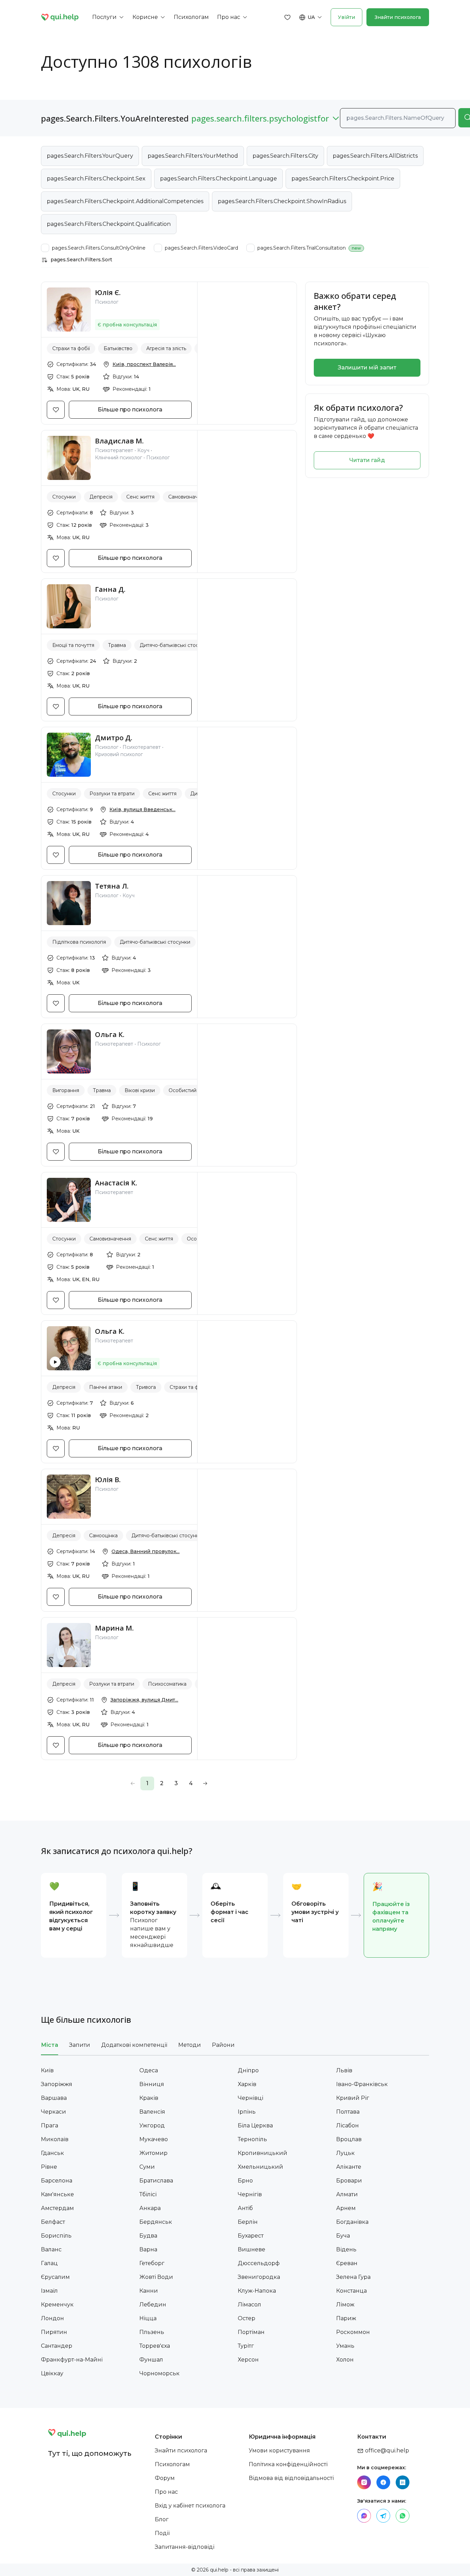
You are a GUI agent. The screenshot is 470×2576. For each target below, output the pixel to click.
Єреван (347, 2263)
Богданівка (352, 2222)
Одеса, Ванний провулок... (146, 1551)
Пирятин (54, 2332)
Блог (162, 2519)
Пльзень (152, 2332)
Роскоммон (353, 2332)
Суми (147, 2167)
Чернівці (250, 2098)
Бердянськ (156, 2222)
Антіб (245, 2208)
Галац (49, 2263)
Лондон (52, 2318)
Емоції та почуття (73, 645)
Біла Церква (255, 2125)
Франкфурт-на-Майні (72, 2360)
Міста (50, 2045)
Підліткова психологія (79, 942)
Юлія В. (108, 1480)
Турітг (246, 2346)
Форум (165, 2478)
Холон (345, 2360)
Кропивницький (263, 2153)
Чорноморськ (159, 2373)
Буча (343, 2236)
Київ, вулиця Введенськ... (142, 809)
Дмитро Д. (114, 738)
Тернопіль (252, 2139)
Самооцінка (103, 1536)
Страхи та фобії (71, 348)
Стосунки (64, 497)
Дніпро (248, 2070)
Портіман (251, 2332)
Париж (346, 2318)
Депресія (101, 497)
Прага (50, 2125)
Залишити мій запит (367, 368)
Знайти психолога (398, 17)
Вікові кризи (140, 1090)
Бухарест (251, 2236)
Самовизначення (189, 497)
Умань (345, 2346)
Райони (223, 2045)
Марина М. (114, 1628)
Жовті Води (156, 2277)
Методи (190, 2045)
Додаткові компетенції (134, 2045)
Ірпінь (247, 2112)
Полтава (348, 2112)
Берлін (248, 2222)
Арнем (346, 2208)
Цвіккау (52, 2373)
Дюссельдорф (259, 2263)
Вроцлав (349, 2139)
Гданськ (52, 2153)
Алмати (347, 2194)
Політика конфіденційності (288, 2464)
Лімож (345, 2305)
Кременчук (57, 2305)
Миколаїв (55, 2139)
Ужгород (152, 2125)
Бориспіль (56, 2236)
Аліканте (349, 2167)
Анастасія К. (116, 1183)
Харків (247, 2084)
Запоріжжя (57, 2084)
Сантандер (57, 2346)
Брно (245, 2181)
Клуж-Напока (257, 2291)
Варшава (54, 2098)
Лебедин (153, 2305)
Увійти (346, 17)
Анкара (150, 2208)
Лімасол (249, 2305)
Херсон (248, 2360)
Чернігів (250, 2194)
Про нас (166, 2492)
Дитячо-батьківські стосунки (175, 645)
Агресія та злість (166, 348)
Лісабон (348, 2125)
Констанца (351, 2291)
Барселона (57, 2181)
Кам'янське (57, 2194)
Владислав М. (119, 441)
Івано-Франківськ (362, 2084)
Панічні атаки (106, 1387)
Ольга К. (110, 1034)
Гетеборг (152, 2263)
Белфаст (53, 2222)
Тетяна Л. (112, 886)
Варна (148, 2249)
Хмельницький (260, 2167)
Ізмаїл (49, 2291)
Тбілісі (148, 2194)
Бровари (349, 2181)
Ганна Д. (110, 589)
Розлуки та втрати (112, 794)
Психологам (172, 2464)
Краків (149, 2098)
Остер (247, 2318)
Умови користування (279, 2451)
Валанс (51, 2249)
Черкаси (54, 2112)
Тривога (146, 1387)
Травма (117, 645)
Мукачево (154, 2139)
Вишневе (252, 2249)
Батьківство (118, 348)
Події (162, 2533)
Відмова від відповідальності (291, 2478)
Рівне (49, 2167)
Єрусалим (55, 2277)
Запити (80, 2045)
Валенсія (152, 2112)
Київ (47, 2070)
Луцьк (345, 2153)
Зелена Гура (353, 2277)
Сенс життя (140, 497)
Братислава (156, 2181)
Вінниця (152, 2084)
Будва (148, 2236)
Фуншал (151, 2360)
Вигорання (66, 1090)
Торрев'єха (155, 2346)
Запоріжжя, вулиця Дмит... (144, 1700)
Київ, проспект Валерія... (144, 364)
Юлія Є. (108, 292)
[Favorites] (288, 17)
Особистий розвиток (195, 1090)
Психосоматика (167, 1684)
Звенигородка (259, 2277)
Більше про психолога (130, 410)
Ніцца (148, 2318)
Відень (346, 2249)
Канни (149, 2291)
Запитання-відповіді (185, 2547)
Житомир (153, 2153)
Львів (344, 2070)
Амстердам (57, 2208)
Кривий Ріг (353, 2098)
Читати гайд (367, 460)
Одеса (149, 2070)
